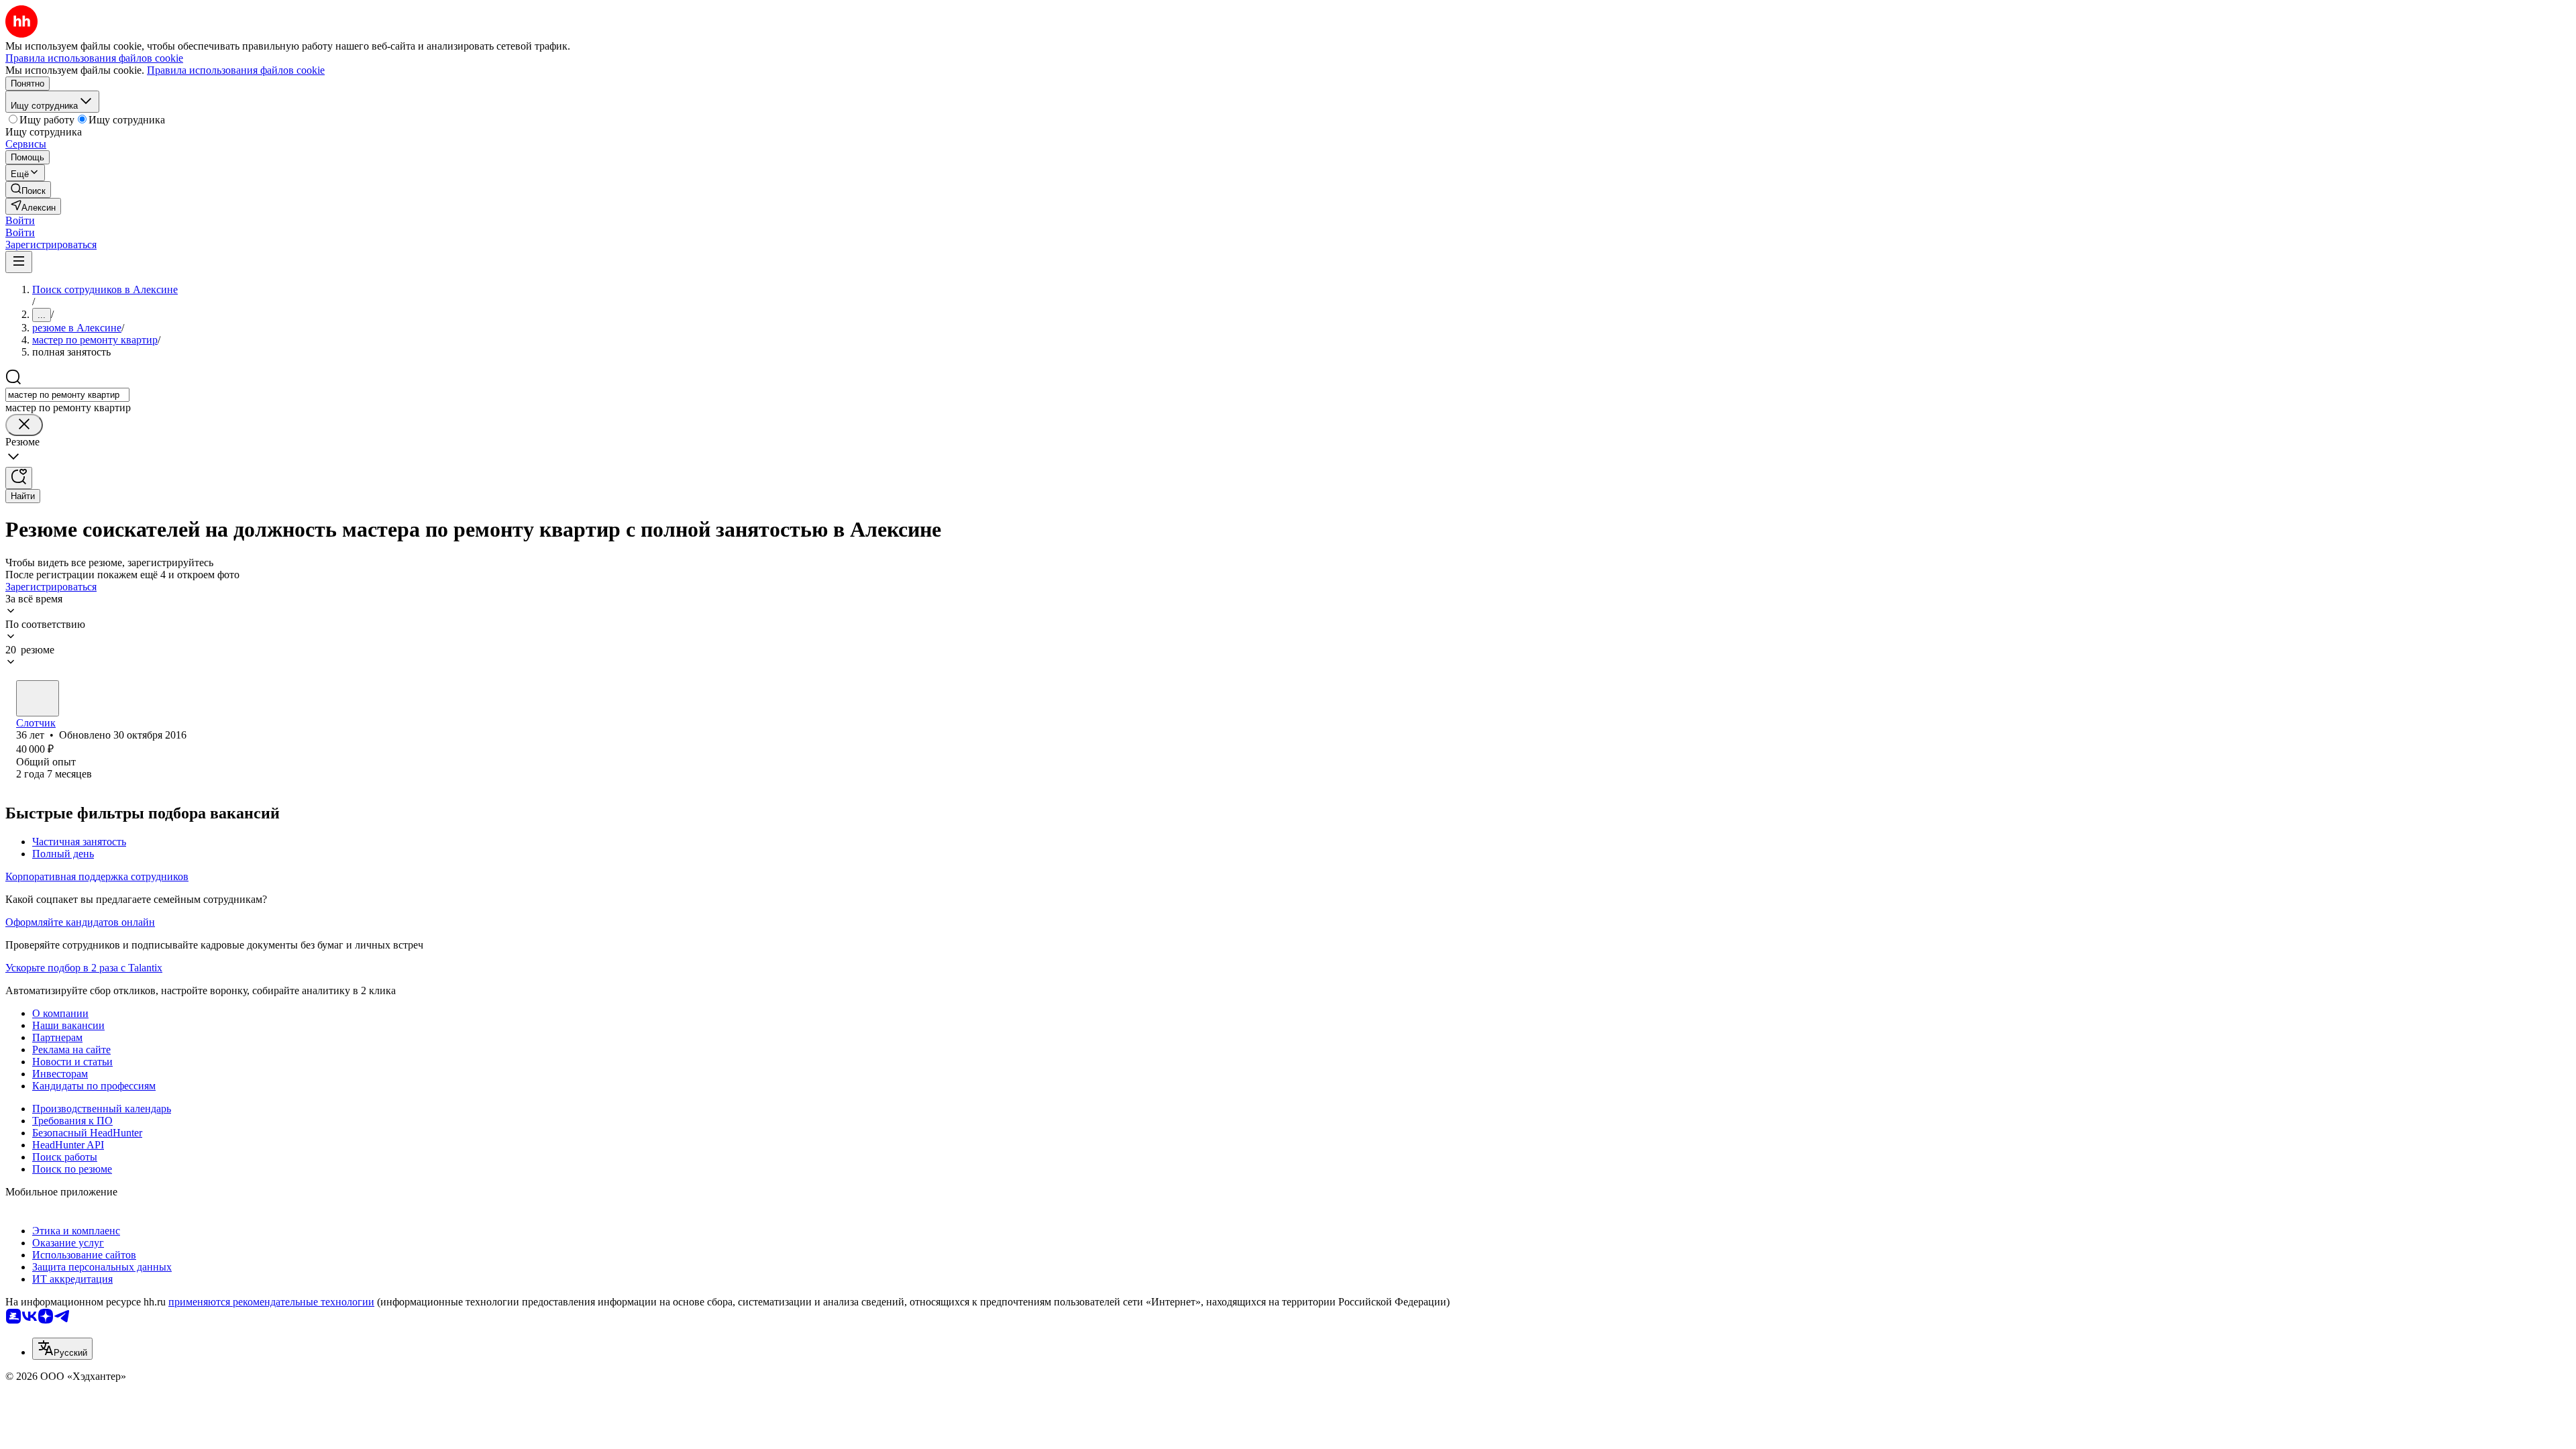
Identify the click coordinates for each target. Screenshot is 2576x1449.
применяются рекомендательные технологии (271, 1302)
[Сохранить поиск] (19, 478)
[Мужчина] (38, 698)
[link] (28, 190)
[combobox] (67, 395)
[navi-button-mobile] (19, 262)
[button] (20, 220)
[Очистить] (24, 425)
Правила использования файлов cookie (236, 70)
